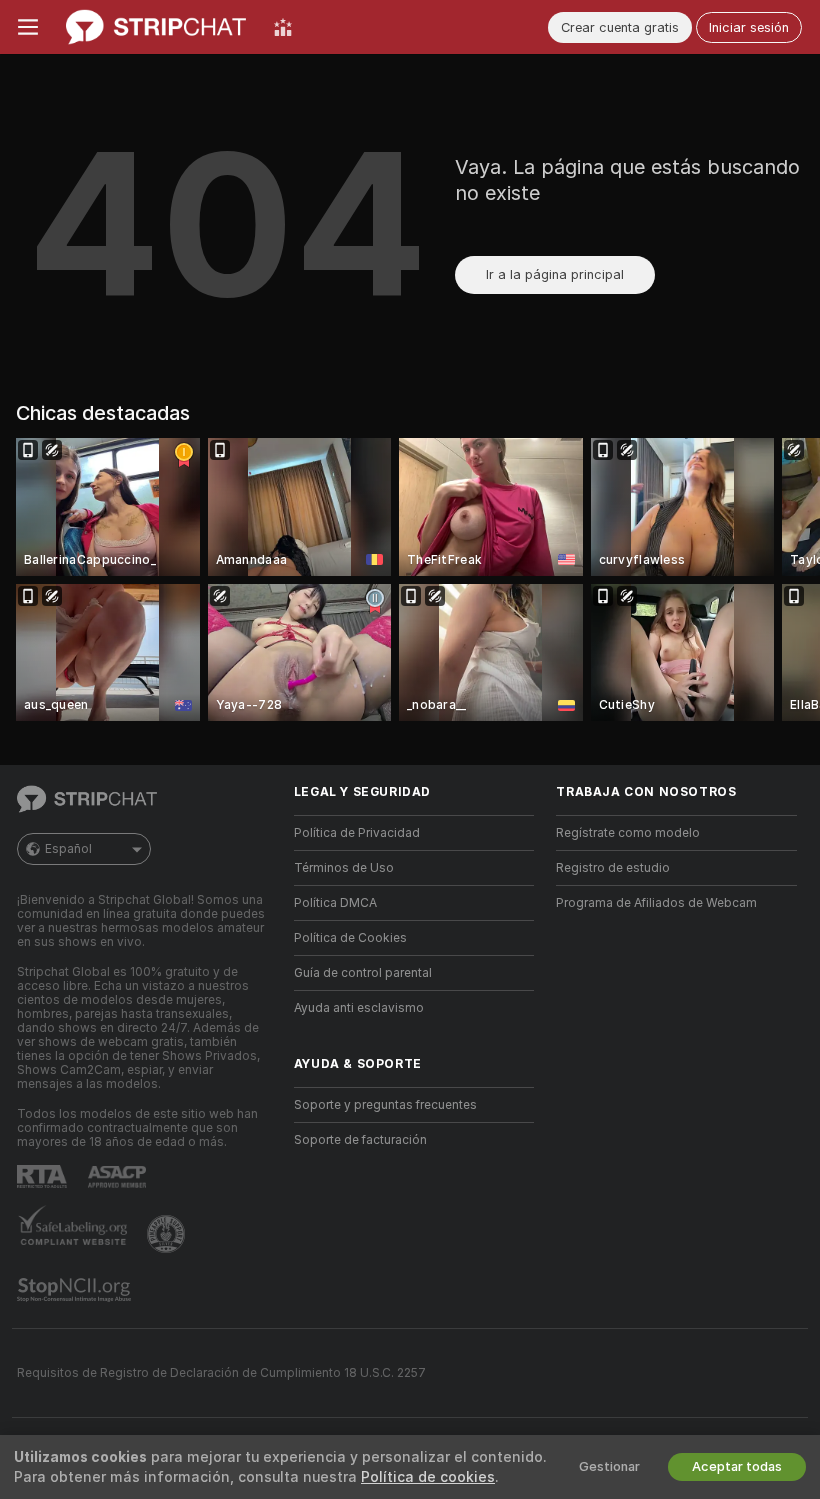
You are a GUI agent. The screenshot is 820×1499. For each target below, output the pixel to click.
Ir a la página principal (555, 274)
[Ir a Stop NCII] (76, 1290)
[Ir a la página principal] (156, 27)
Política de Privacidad (357, 833)
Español (68, 849)
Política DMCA (335, 903)
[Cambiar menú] (28, 27)
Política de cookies (428, 1477)
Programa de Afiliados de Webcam (656, 903)
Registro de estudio (613, 868)
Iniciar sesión (749, 27)
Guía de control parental (363, 973)
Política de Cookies (350, 938)
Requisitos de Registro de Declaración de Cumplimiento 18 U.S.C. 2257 (221, 1373)
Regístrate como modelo (628, 833)
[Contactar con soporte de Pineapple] (168, 1234)
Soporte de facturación (360, 1140)
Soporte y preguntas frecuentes (385, 1105)
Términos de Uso (344, 868)
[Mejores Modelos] (283, 27)
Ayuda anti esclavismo (359, 1008)
